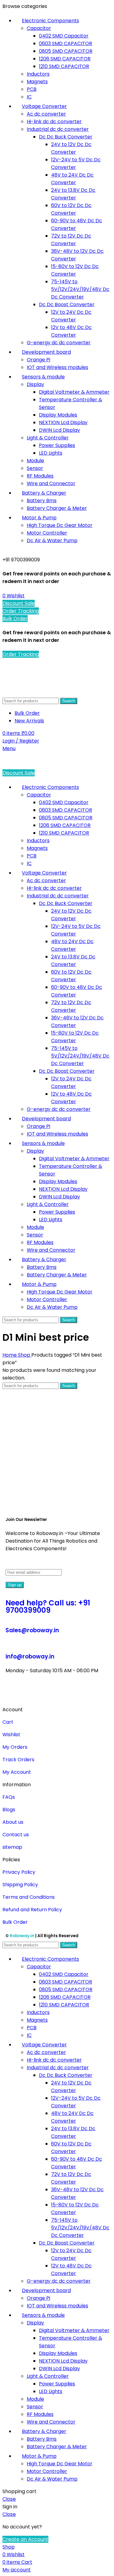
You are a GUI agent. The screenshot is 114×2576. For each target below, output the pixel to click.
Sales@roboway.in (32, 1630)
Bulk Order (15, 619)
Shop (25, 1355)
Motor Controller (47, 533)
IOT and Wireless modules (57, 367)
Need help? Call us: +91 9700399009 (48, 1606)
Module (35, 461)
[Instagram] (29, 1693)
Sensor (35, 468)
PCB (32, 89)
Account (13, 1710)
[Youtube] (46, 1693)
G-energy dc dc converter (59, 343)
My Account (17, 1772)
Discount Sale (19, 603)
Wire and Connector (51, 483)
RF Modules (40, 476)
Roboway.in (22, 1936)
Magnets (37, 82)
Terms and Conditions (29, 1897)
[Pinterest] (62, 1693)
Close (9, 2499)
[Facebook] (13, 1693)
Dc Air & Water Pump (52, 540)
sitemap (12, 1847)
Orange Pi (38, 360)
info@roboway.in (30, 1657)
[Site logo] (36, 693)
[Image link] (57, 1500)
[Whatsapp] (95, 1693)
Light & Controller (48, 438)
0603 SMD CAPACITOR (66, 43)
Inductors (38, 74)
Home (10, 1355)
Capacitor (39, 28)
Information (17, 1785)
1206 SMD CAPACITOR (65, 59)
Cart (8, 1722)
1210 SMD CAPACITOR (64, 66)
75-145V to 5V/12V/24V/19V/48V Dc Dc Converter (80, 289)
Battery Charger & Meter (57, 508)
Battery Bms (42, 501)
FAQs (9, 1797)
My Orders (15, 1747)
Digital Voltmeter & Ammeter (74, 392)
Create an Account (25, 2539)
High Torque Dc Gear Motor (60, 525)
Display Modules (58, 415)
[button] (57, 1710)
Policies (11, 1860)
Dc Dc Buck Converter (66, 137)
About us (13, 1822)
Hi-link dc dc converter (54, 122)
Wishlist (11, 1735)
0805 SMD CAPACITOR (66, 51)
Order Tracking (21, 611)
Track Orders (18, 1760)
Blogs (9, 1810)
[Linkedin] (79, 1693)
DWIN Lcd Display (59, 430)
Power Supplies (57, 445)
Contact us (16, 1835)
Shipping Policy (20, 1885)
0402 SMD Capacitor (64, 36)
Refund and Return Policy (32, 1910)
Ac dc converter (46, 114)
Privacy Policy (19, 1872)
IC (29, 97)
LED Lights (51, 453)
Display (35, 384)
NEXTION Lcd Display (63, 422)
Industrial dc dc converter (58, 129)
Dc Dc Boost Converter (67, 304)
